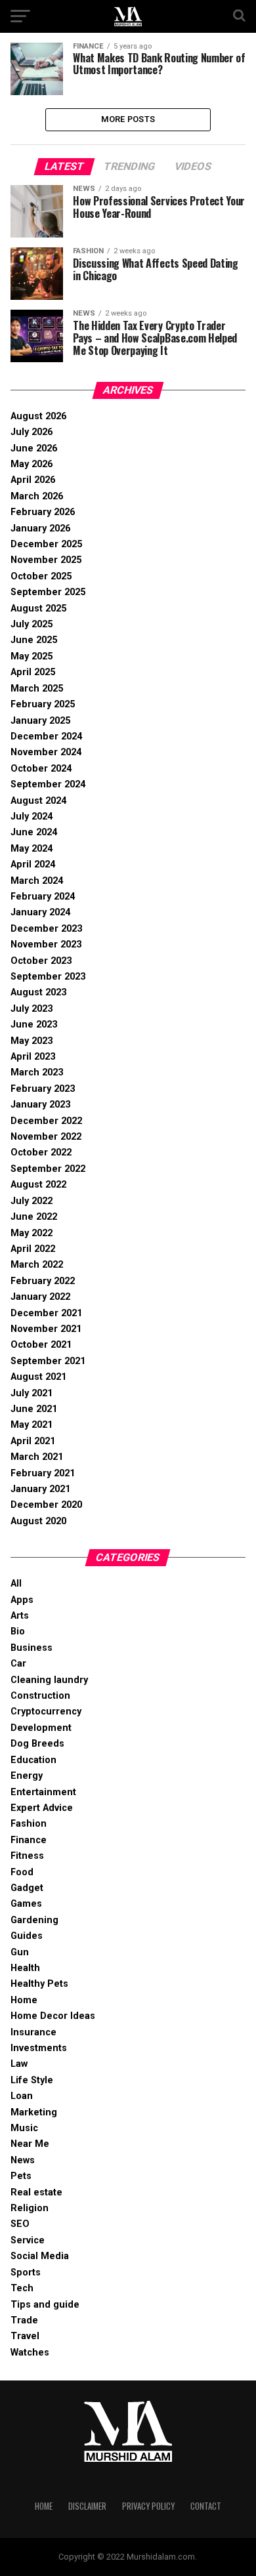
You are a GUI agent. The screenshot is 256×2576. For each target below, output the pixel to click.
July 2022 (32, 1201)
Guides (27, 1936)
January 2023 (40, 1105)
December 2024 (46, 737)
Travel (25, 2336)
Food (22, 1872)
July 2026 (32, 432)
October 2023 (41, 961)
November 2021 (46, 1329)
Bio (18, 1631)
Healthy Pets (39, 1984)
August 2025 (38, 609)
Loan (22, 2096)
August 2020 (38, 1521)
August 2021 (38, 1377)
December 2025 (46, 544)
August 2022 (38, 1185)
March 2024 (37, 881)
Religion (30, 2208)
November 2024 (46, 752)
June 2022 (34, 1217)
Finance (29, 1840)
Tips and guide (45, 2305)
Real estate (36, 2192)
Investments (39, 2048)
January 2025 (40, 721)
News (23, 2160)
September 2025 (48, 592)
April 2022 (33, 1249)
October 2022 (41, 1153)
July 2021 (32, 1393)
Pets (21, 2176)
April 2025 (33, 672)
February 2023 (43, 1089)
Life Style (32, 2080)
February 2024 (43, 897)
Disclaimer (87, 2506)
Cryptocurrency (46, 1712)
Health (25, 1968)
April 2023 (33, 1057)
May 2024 (32, 849)
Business (32, 1648)
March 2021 (37, 1457)
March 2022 (37, 1265)
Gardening (34, 1920)
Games (26, 1904)
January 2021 (40, 1489)
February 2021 (43, 1473)
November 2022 (46, 1137)
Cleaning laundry (49, 1680)
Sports (26, 2273)
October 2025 (41, 576)
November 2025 (46, 560)
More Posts (128, 119)
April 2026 (33, 480)
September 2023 (48, 977)
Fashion (29, 1824)
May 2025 (32, 656)
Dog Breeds (37, 1744)
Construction (40, 1696)
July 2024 (32, 817)
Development (41, 1728)
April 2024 (33, 864)
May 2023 (32, 1041)
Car (18, 1664)
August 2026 (38, 416)
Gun (20, 1952)
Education (33, 1760)
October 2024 (41, 769)
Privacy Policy (148, 2506)
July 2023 (32, 1009)
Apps (22, 1600)
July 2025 (32, 624)
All (16, 1584)
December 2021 (46, 1313)
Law (19, 2064)
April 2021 (33, 1441)
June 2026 (34, 448)
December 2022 (46, 1121)
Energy (27, 1776)
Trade (24, 2320)
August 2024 (38, 801)
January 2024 (40, 912)
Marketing (34, 2112)
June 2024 (34, 832)
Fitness (27, 1856)
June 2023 (34, 1025)
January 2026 (40, 529)
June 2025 (34, 640)
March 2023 (37, 1072)
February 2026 (43, 512)
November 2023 (46, 945)
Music (24, 2128)
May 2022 (32, 1233)
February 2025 (43, 704)
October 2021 (41, 1345)
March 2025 (37, 689)
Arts (20, 1616)
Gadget (27, 1888)
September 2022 (48, 1169)
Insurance (33, 2032)
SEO (20, 2224)
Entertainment (43, 1792)
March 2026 (37, 496)
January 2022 (40, 1297)
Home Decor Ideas (53, 2016)
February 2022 (43, 1281)
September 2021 (48, 1361)
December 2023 (46, 929)
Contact (206, 2506)
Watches (30, 2353)
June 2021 (34, 1409)
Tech (22, 2288)
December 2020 (46, 1505)
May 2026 (32, 464)
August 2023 (38, 992)
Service (28, 2240)
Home (24, 2000)
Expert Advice (42, 1808)
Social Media (40, 2256)
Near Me (30, 2144)
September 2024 (48, 784)
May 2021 (32, 1425)
